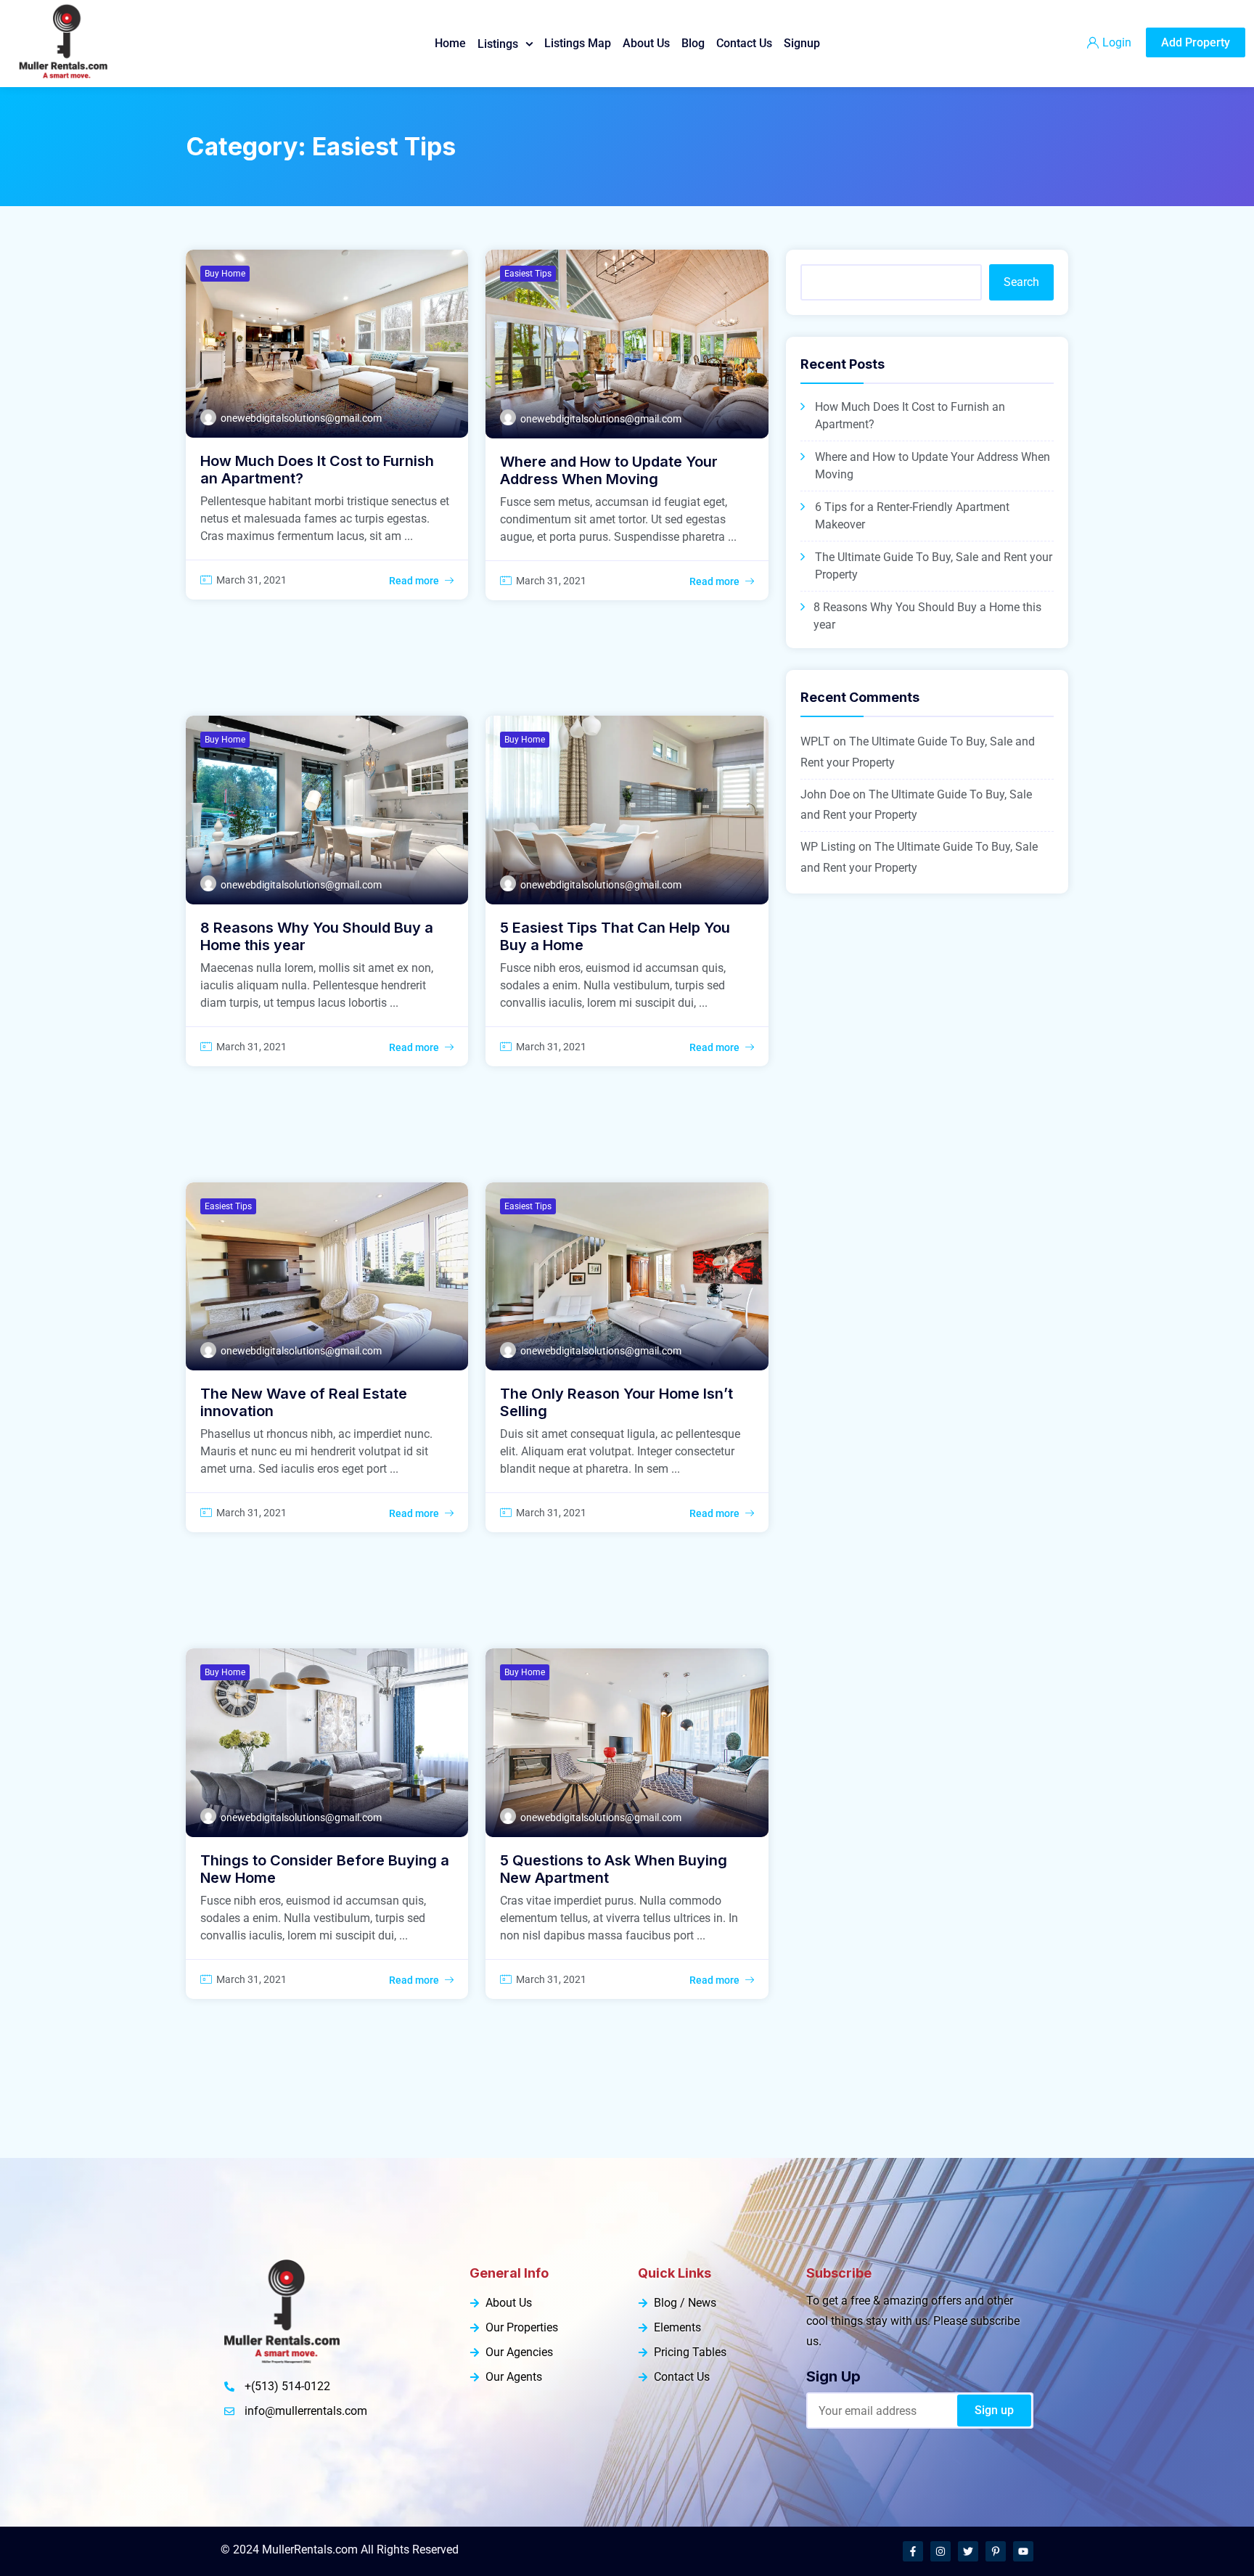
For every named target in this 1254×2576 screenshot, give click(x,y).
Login (1117, 42)
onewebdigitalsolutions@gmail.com (301, 418)
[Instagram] (940, 2551)
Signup (802, 43)
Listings (498, 44)
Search (1021, 282)
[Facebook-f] (913, 2551)
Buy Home (225, 274)
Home (450, 43)
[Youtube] (1023, 2551)
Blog (693, 43)
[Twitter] (968, 2551)
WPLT (815, 741)
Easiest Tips (528, 274)
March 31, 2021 (251, 580)
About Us (646, 43)
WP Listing (828, 847)
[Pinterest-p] (996, 2551)
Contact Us (744, 43)
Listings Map (578, 43)
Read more (414, 581)
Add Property (1196, 42)
